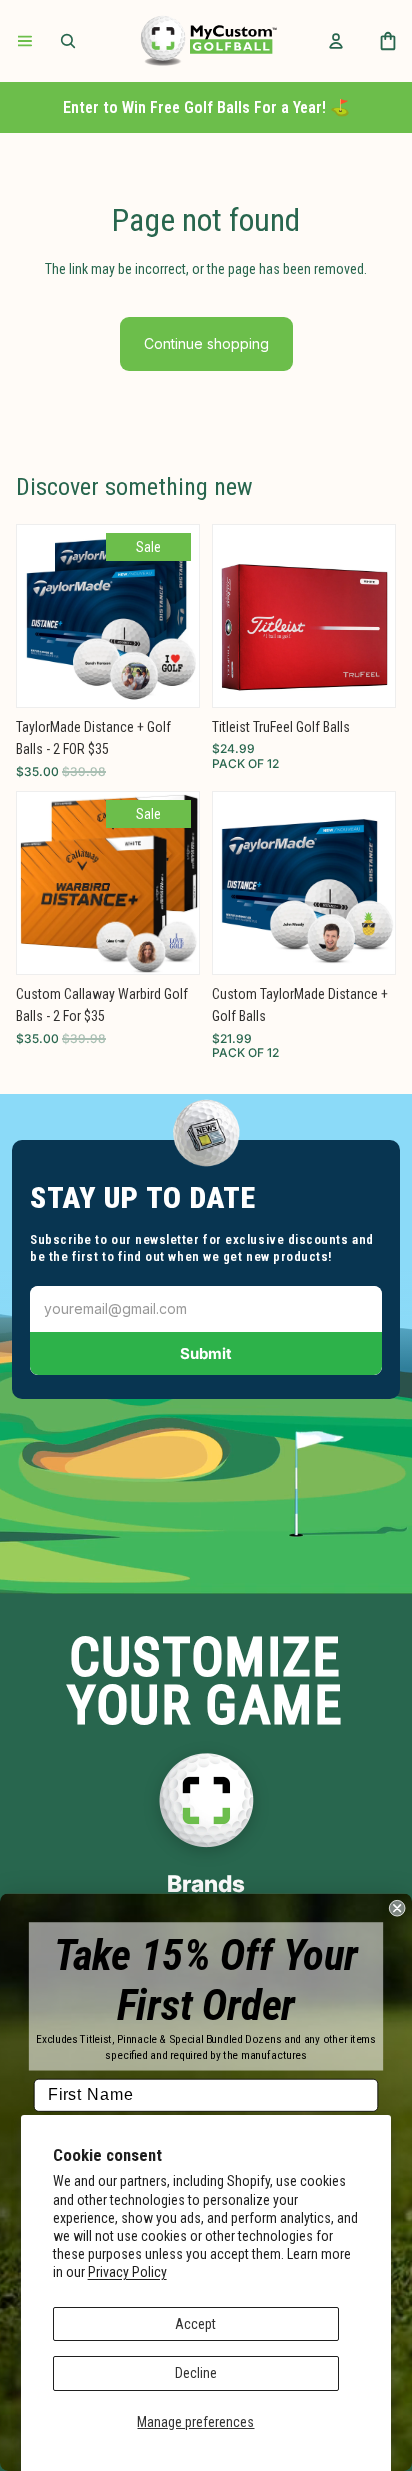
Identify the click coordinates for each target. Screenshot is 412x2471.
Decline (196, 2373)
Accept (195, 2324)
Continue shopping (206, 343)
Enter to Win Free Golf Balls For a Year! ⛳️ (206, 107)
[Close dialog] (397, 1908)
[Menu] (25, 41)
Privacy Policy (127, 2272)
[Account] (336, 41)
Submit (206, 1353)
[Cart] (388, 41)
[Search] (68, 41)
